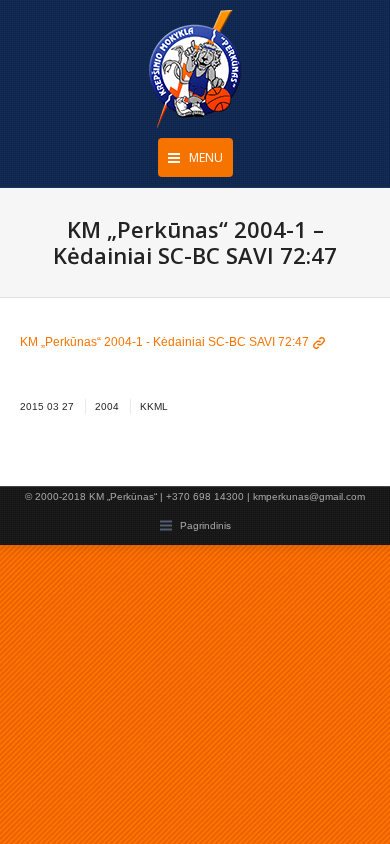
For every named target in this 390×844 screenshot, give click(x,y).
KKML (154, 406)
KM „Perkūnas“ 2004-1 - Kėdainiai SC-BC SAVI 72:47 (164, 342)
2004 (107, 406)
